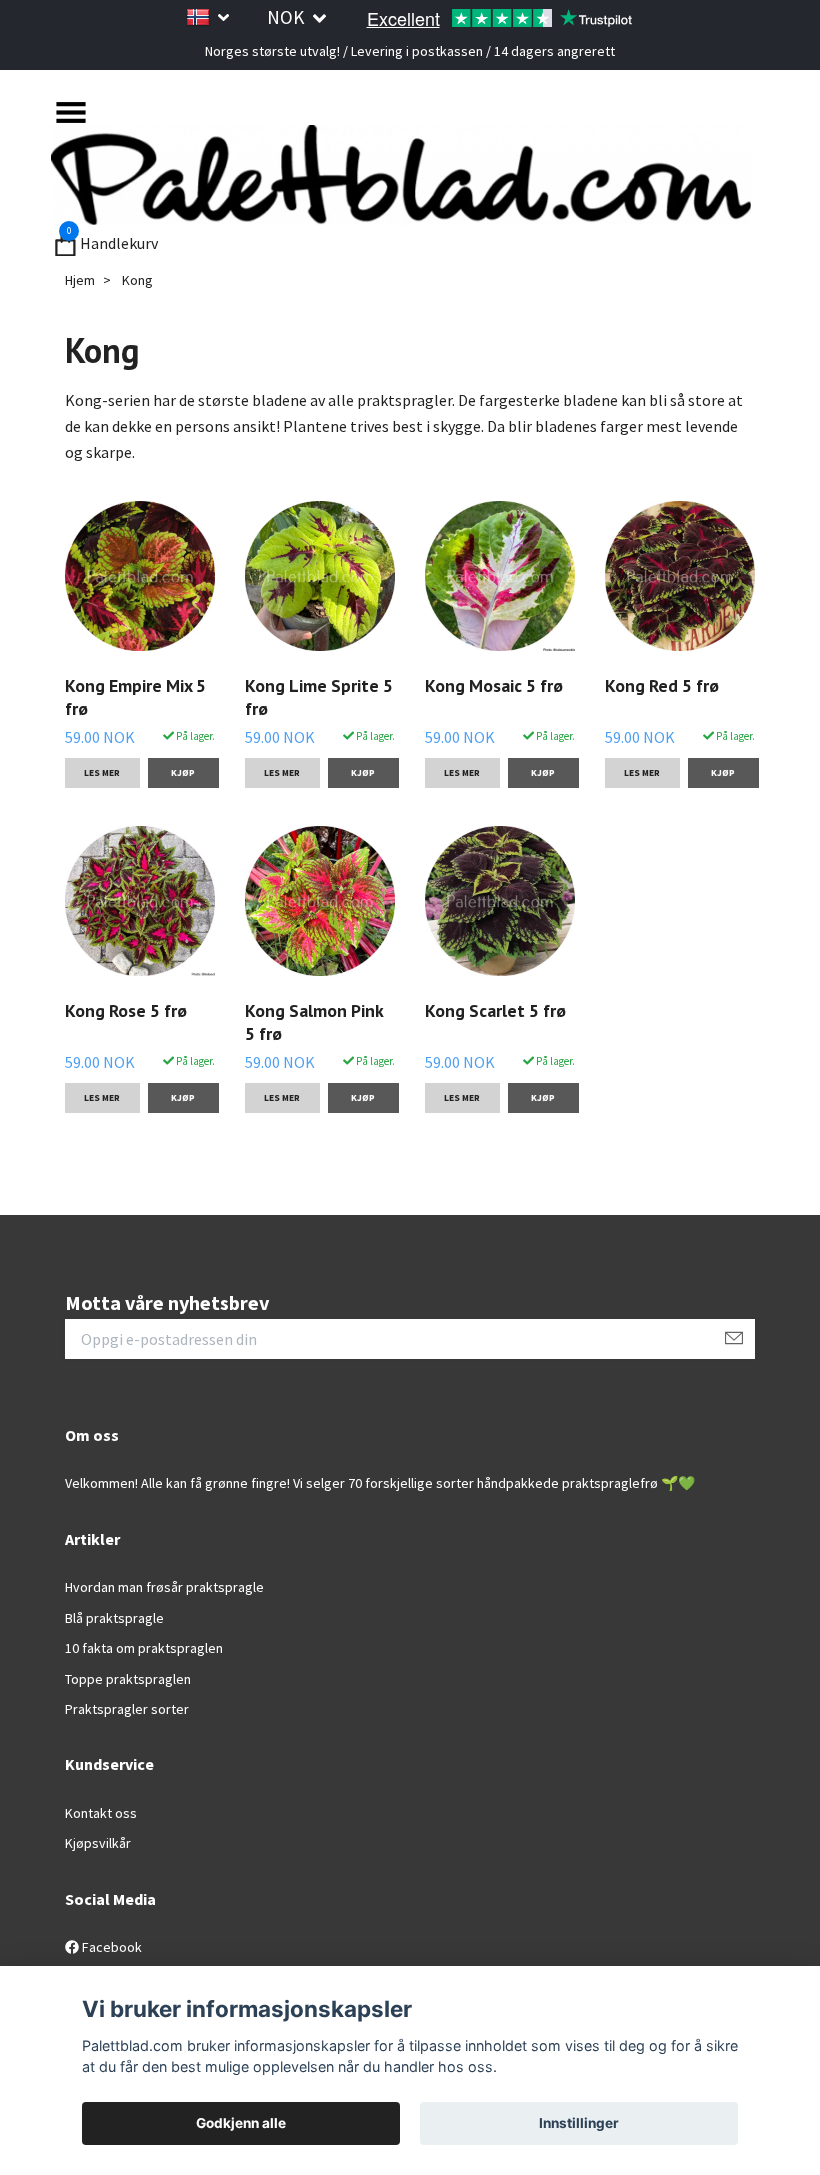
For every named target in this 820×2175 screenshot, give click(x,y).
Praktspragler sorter (127, 1709)
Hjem (80, 280)
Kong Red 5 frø (662, 685)
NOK (287, 17)
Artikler (92, 1539)
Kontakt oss (101, 1813)
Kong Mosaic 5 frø (494, 685)
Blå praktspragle (114, 1618)
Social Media (110, 1899)
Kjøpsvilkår (98, 1843)
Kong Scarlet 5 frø (495, 1010)
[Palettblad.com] (401, 175)
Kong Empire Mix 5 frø (135, 697)
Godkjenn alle (241, 2123)
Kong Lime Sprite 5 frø (319, 697)
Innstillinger (579, 2123)
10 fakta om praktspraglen (144, 1648)
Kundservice (109, 1764)
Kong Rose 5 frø (126, 1010)
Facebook (110, 1947)
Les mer (102, 773)
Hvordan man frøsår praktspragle (164, 1587)
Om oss (92, 1435)
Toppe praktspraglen (128, 1679)
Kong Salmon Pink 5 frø (314, 1022)
